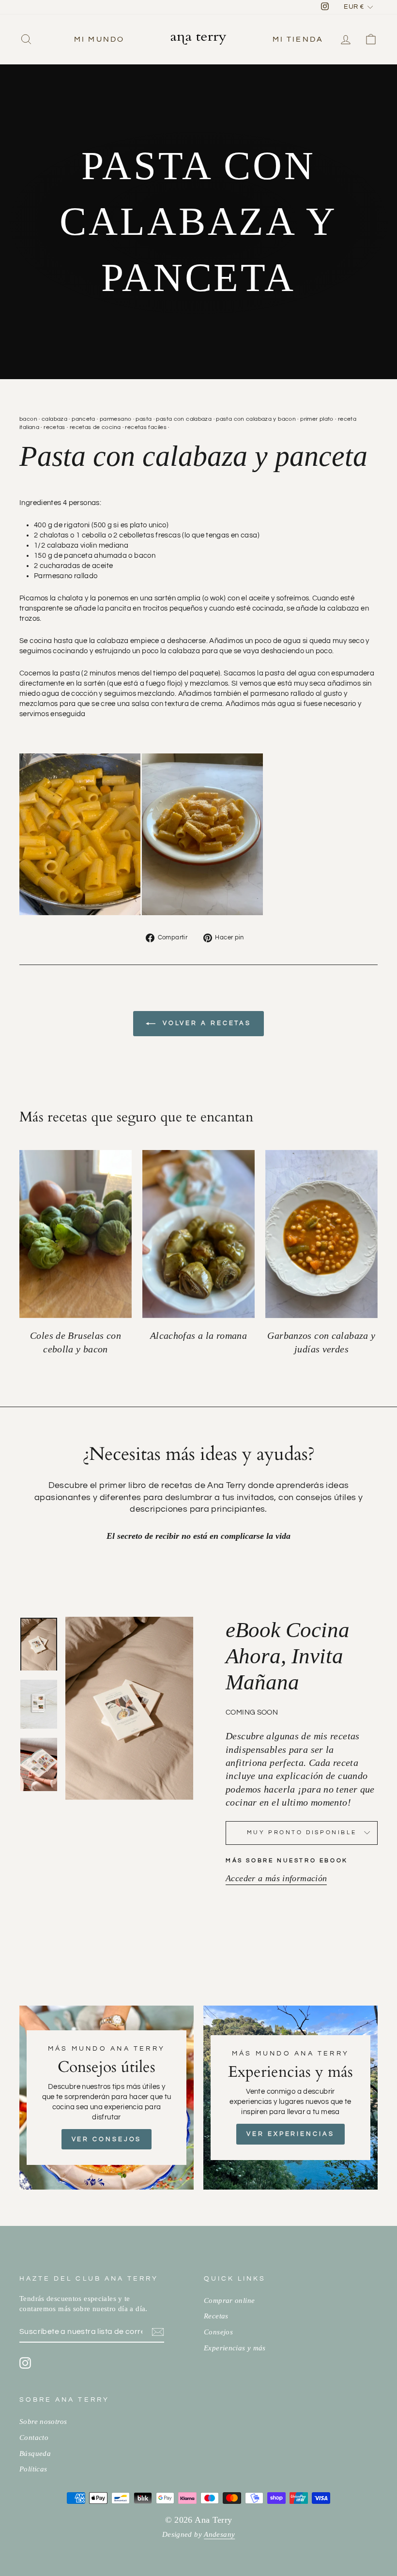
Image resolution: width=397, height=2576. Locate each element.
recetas (54, 427)
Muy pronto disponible (302, 1832)
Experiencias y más (235, 2348)
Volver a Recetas (205, 1023)
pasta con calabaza (184, 419)
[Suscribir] (158, 2332)
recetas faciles (146, 427)
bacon (28, 419)
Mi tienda (298, 39)
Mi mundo (99, 39)
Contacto (34, 2437)
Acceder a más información (276, 1878)
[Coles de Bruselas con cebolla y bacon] (76, 1234)
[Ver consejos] (107, 2098)
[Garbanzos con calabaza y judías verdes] (321, 1234)
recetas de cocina (95, 427)
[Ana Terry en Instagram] (25, 2363)
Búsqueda (35, 2453)
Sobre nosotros (43, 2421)
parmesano (115, 419)
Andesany (219, 2534)
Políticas (33, 2469)
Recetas (216, 2316)
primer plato (317, 419)
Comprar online (229, 2300)
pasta (144, 419)
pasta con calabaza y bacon (256, 419)
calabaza (54, 419)
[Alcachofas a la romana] (198, 1234)
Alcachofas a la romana (198, 1336)
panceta (84, 419)
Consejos (218, 2332)
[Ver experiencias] (290, 2098)
